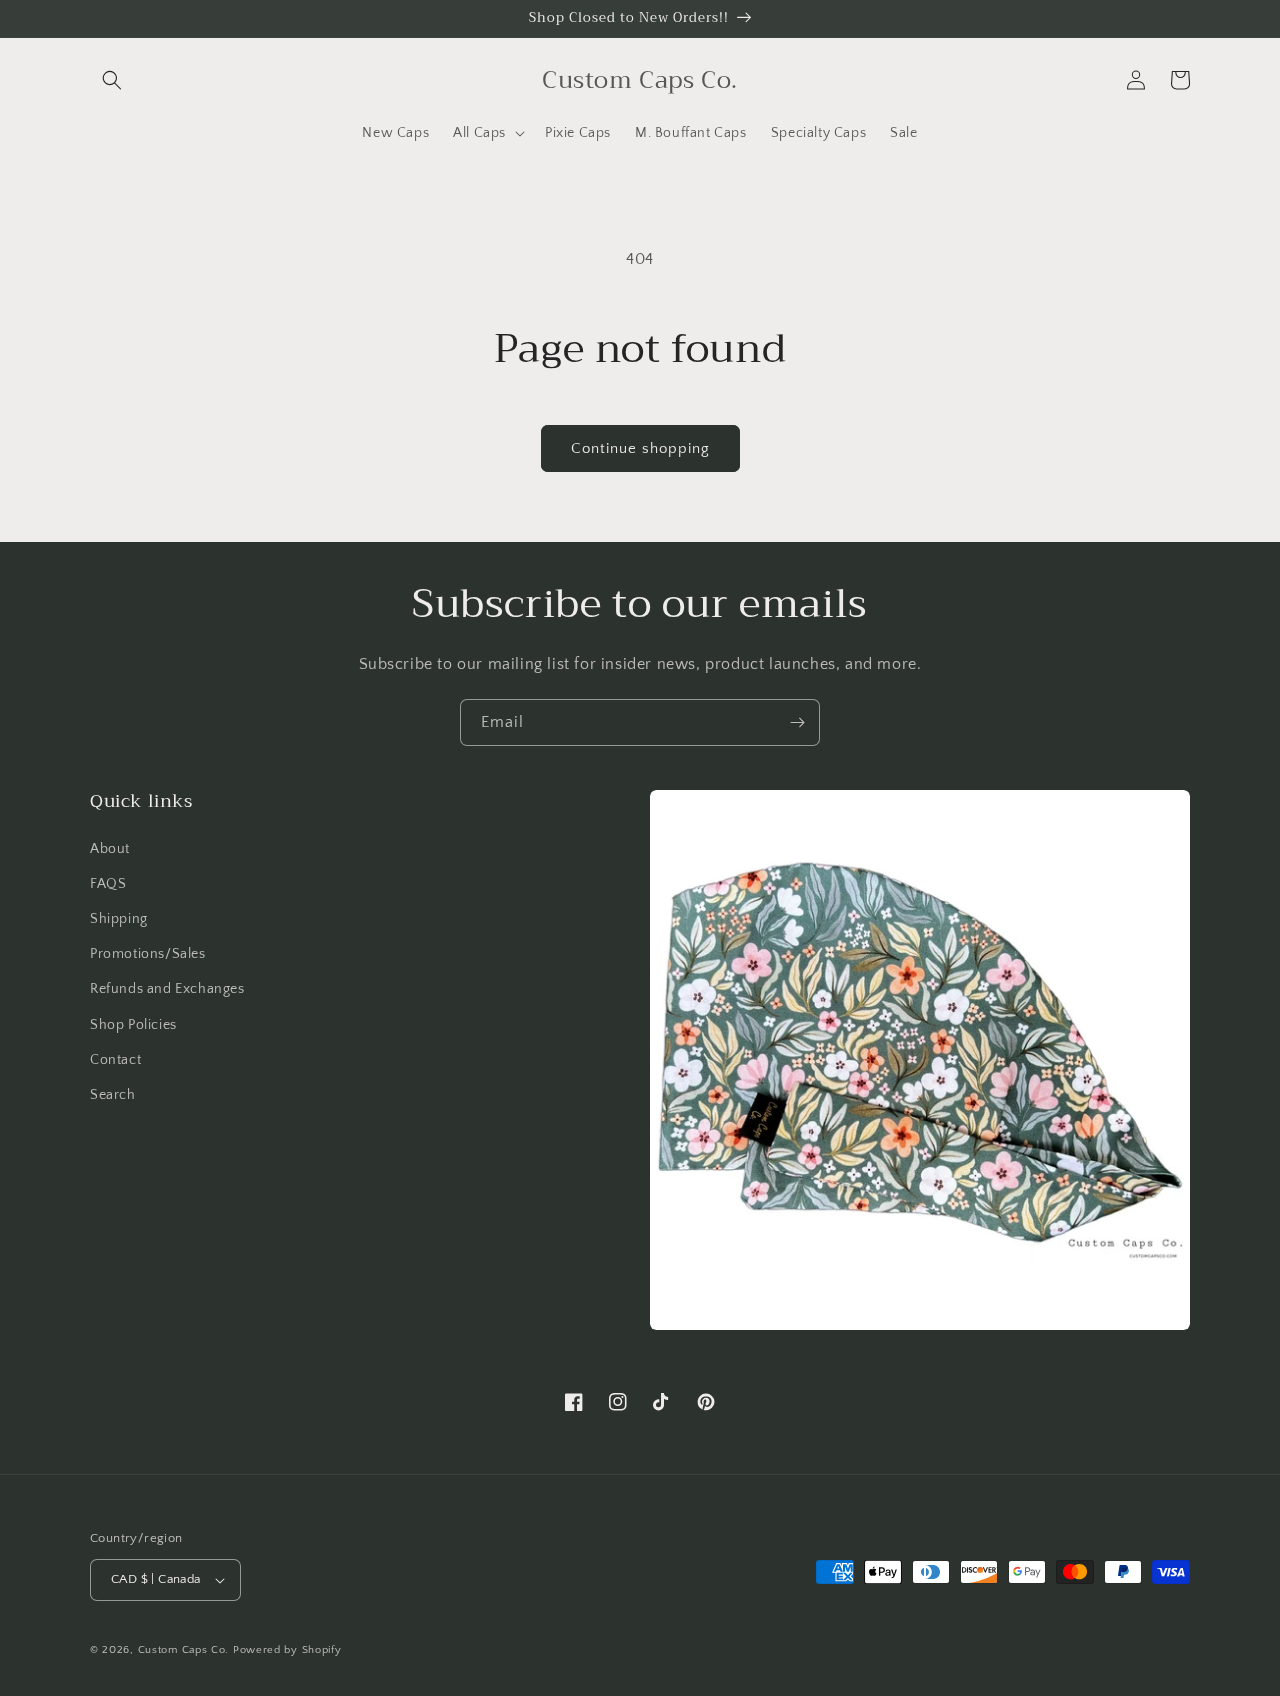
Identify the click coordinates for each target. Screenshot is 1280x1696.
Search (113, 1095)
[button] (112, 80)
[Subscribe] (797, 722)
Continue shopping (640, 448)
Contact (115, 1060)
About (110, 849)
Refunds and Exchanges (167, 989)
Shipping (119, 919)
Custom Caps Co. (184, 1650)
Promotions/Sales (148, 954)
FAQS (108, 884)
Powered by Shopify (287, 1650)
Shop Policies (133, 1025)
